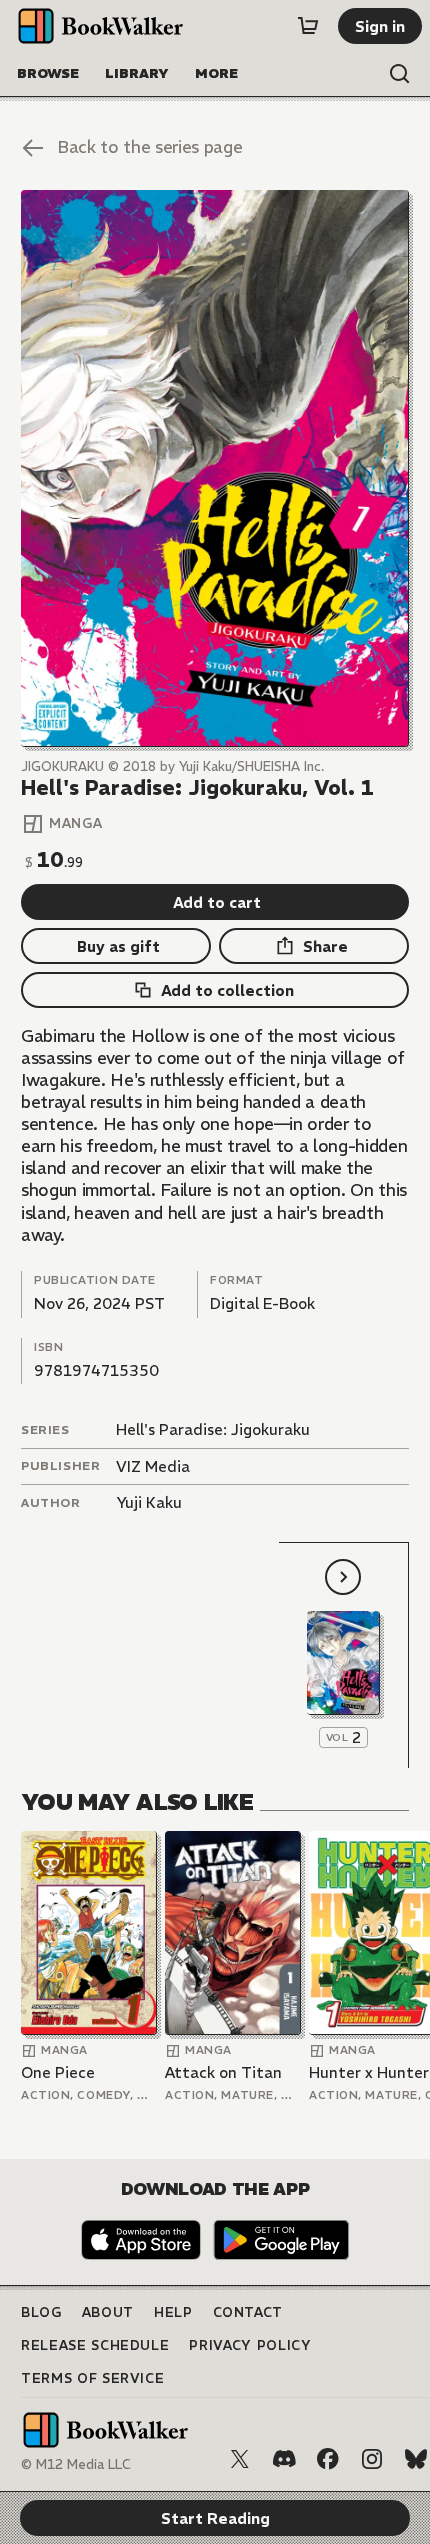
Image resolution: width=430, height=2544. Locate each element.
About (108, 2312)
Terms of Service (92, 2378)
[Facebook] (328, 2459)
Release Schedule (95, 2345)
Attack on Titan (223, 2072)
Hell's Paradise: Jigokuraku (213, 1429)
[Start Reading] (215, 468)
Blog (41, 2312)
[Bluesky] (416, 2459)
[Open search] (400, 74)
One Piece (58, 2072)
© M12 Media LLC (76, 2464)
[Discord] (284, 2459)
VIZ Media (153, 1466)
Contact (248, 2312)
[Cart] (308, 26)
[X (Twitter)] (240, 2459)
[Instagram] (372, 2459)
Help (173, 2312)
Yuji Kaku (149, 1502)
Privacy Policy (250, 2345)
